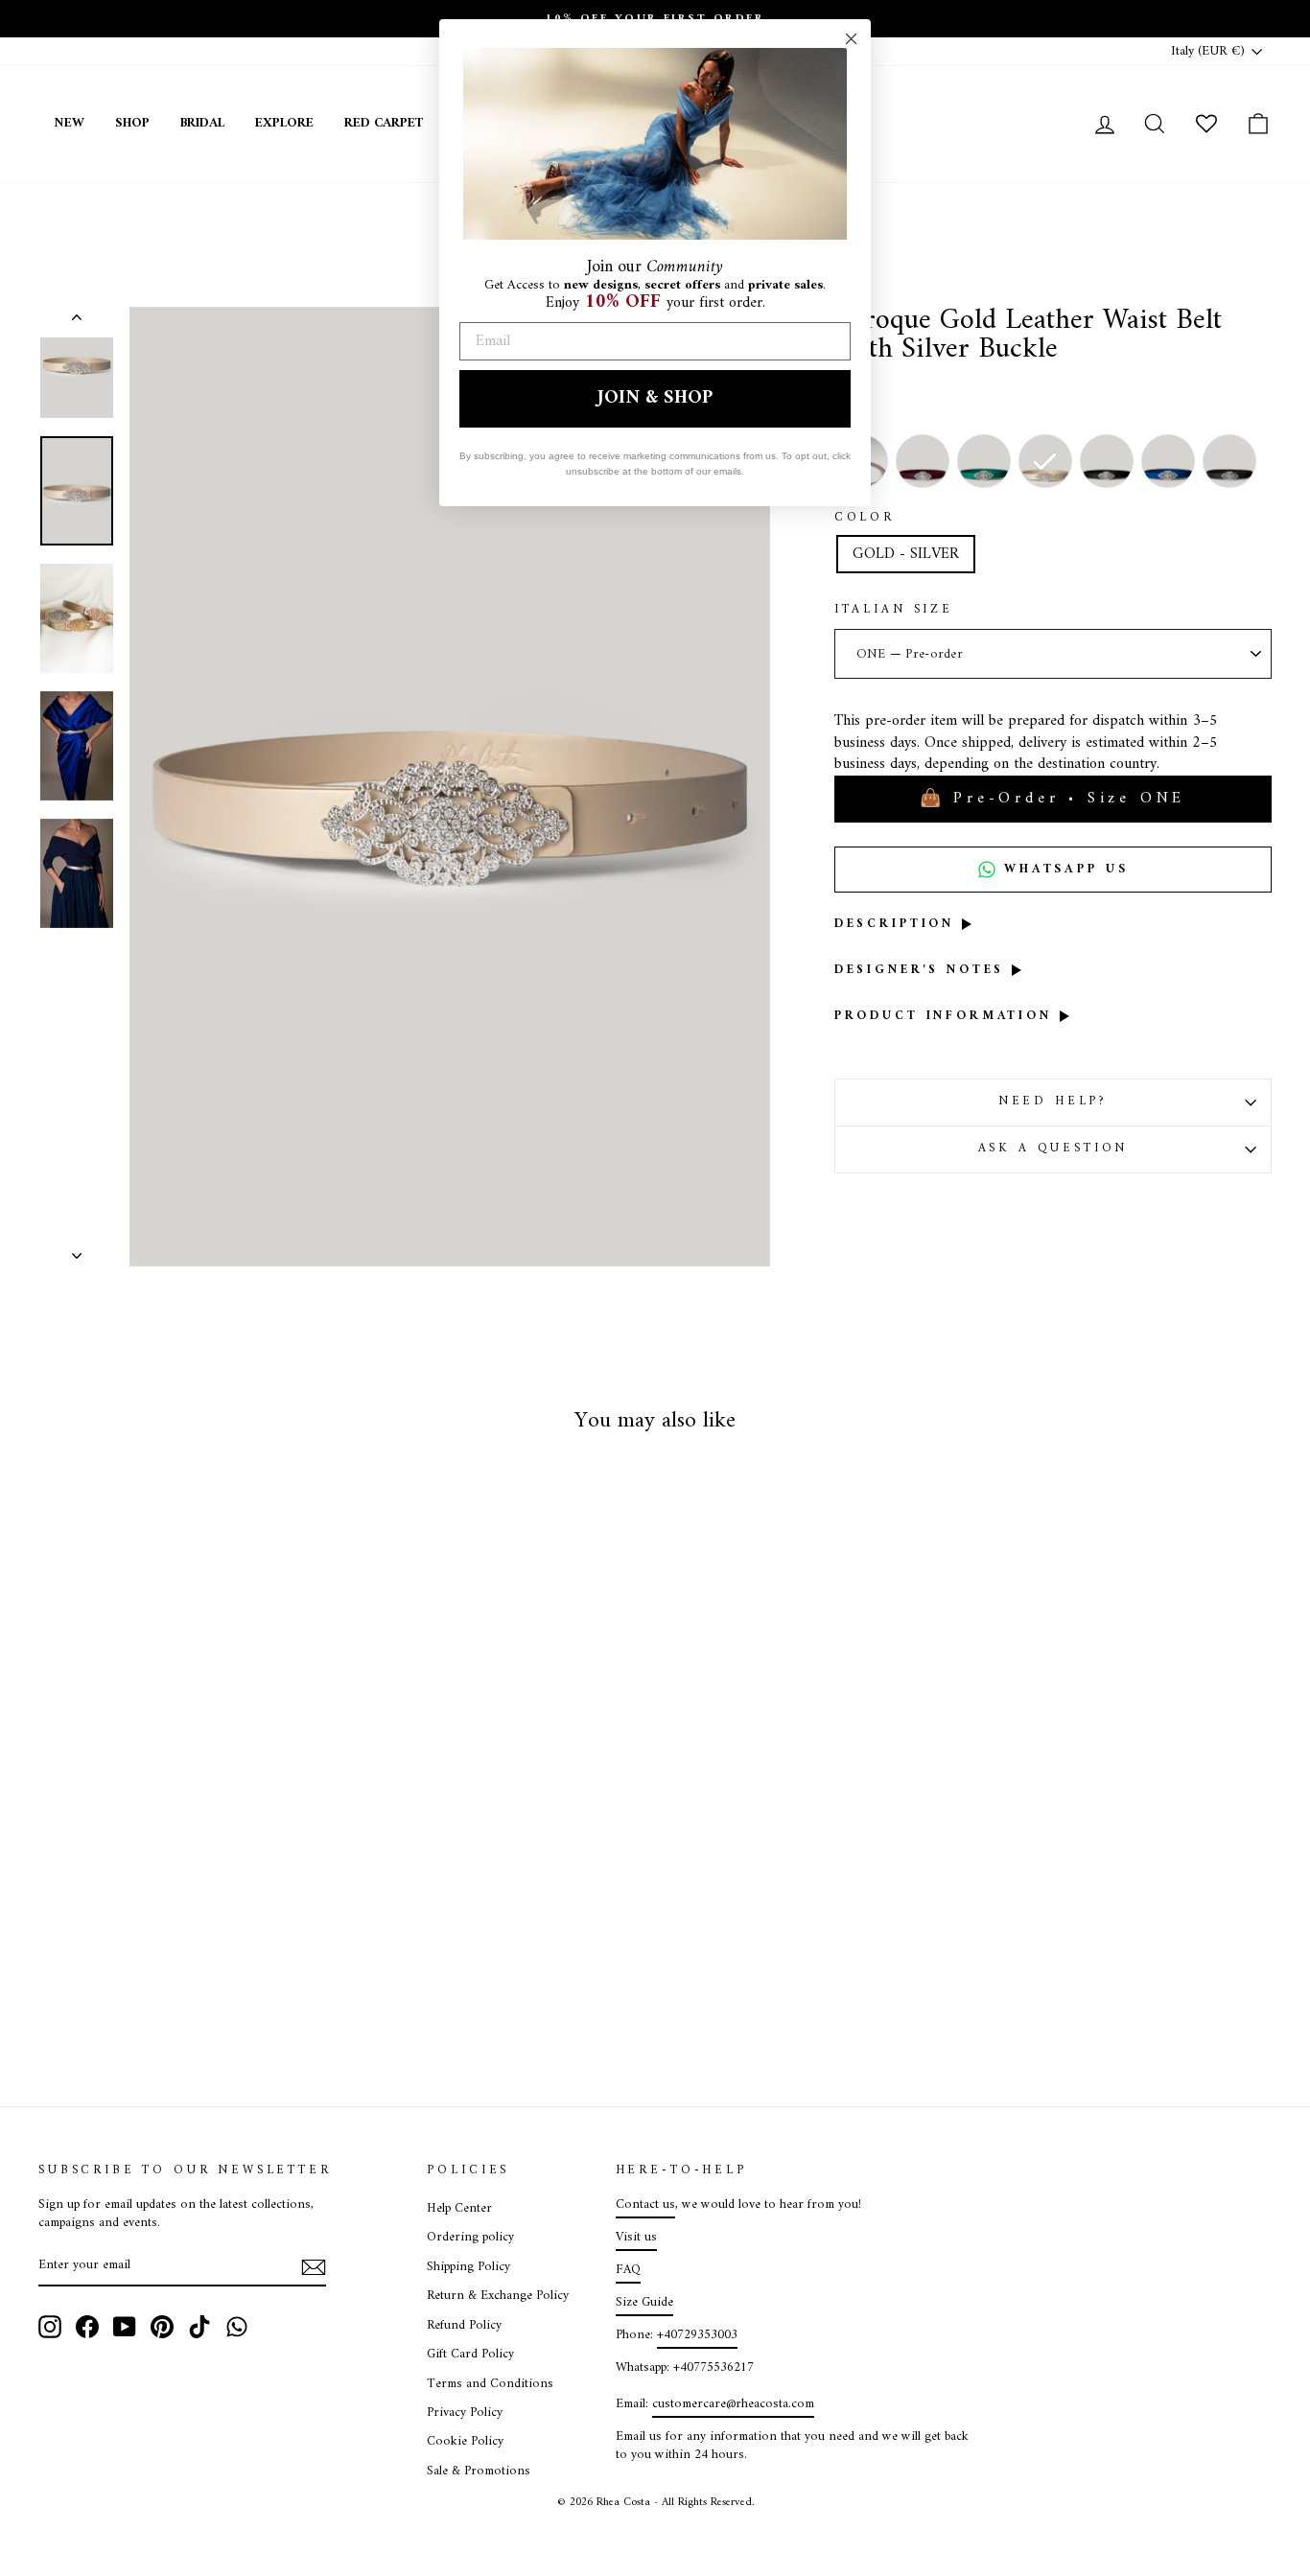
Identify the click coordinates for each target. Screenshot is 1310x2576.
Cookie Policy (465, 2442)
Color (865, 519)
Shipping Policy (468, 2267)
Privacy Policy (465, 2413)
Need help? (1053, 1102)
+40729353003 (697, 2335)
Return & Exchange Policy (498, 2296)
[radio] (923, 461)
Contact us (645, 2205)
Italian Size (894, 611)
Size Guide (644, 2303)
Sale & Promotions (479, 2472)
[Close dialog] (851, 39)
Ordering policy (470, 2238)
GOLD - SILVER (906, 554)
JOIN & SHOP (655, 398)
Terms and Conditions (490, 2384)
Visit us (636, 2238)
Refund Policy (464, 2326)
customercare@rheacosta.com (733, 2404)
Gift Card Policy (470, 2355)
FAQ (628, 2270)
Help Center (459, 2209)
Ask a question (1053, 1149)
